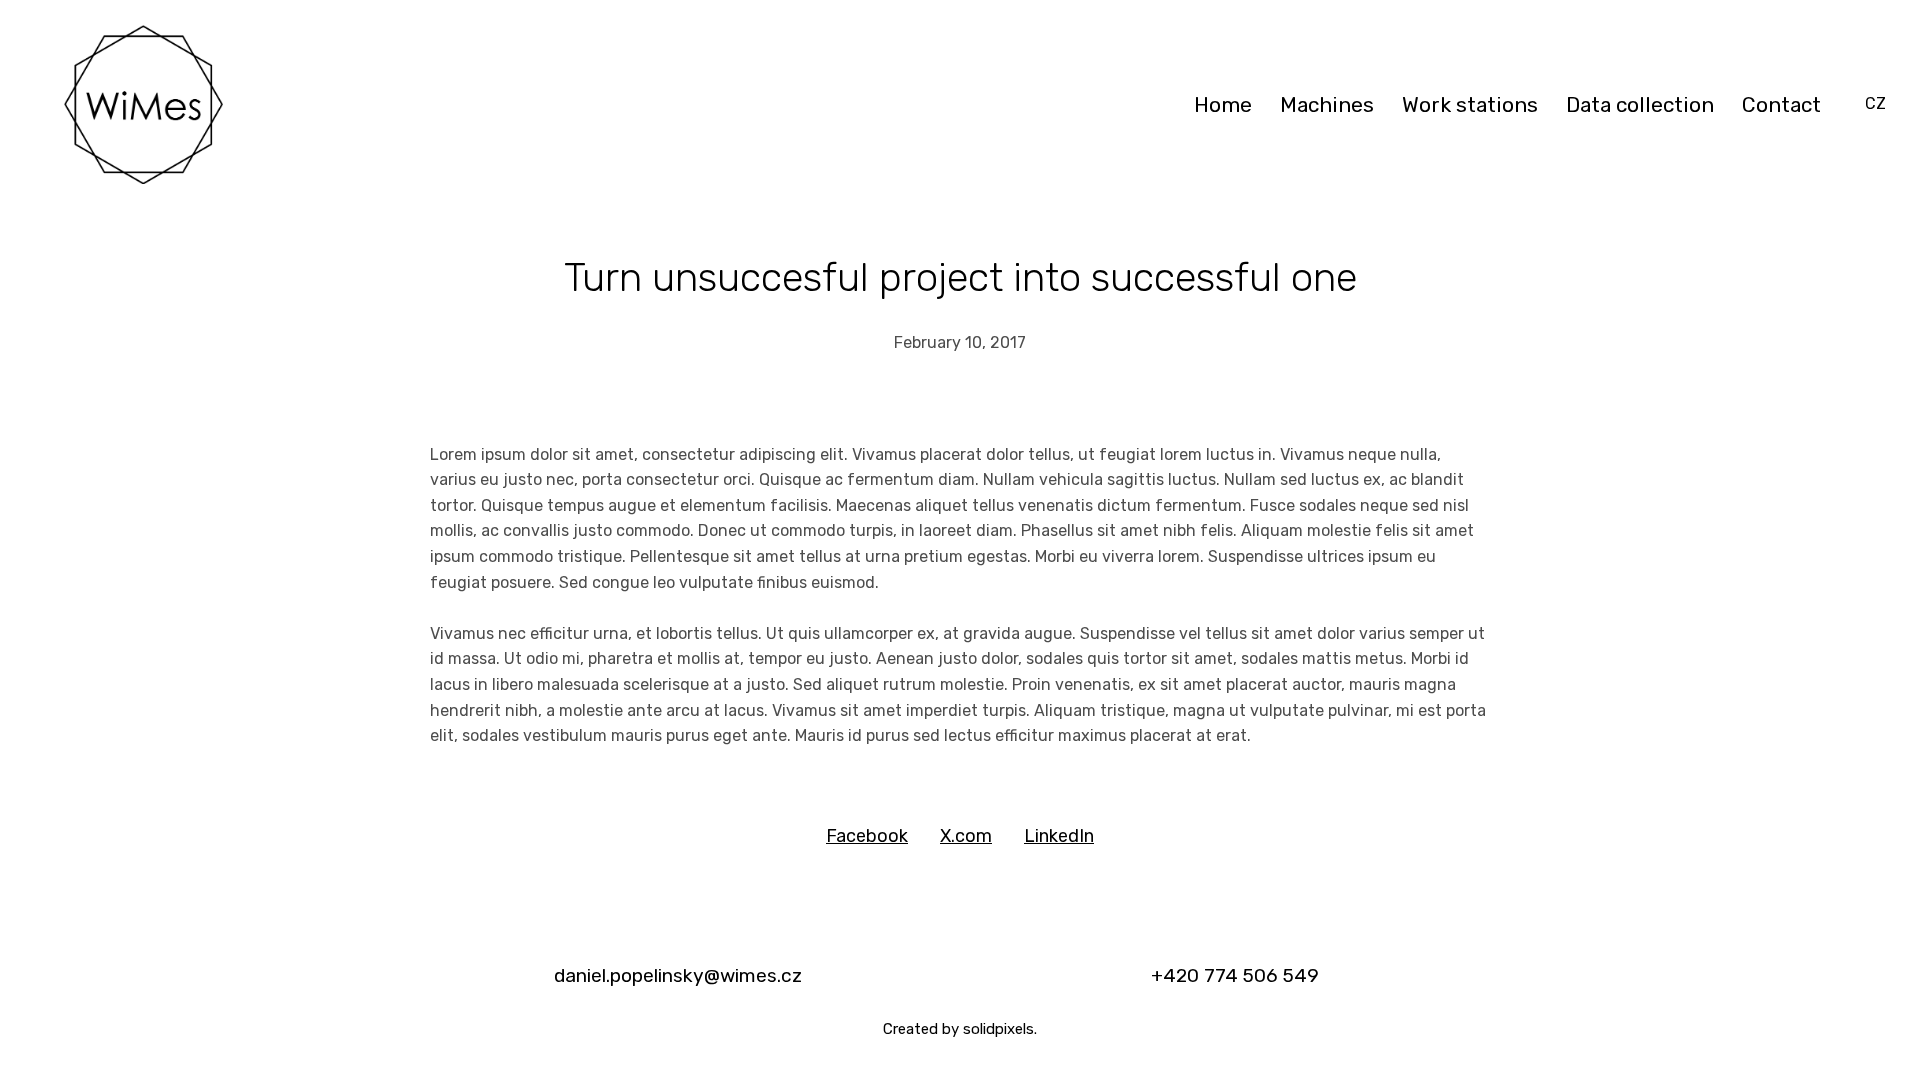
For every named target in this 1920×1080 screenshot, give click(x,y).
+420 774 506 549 (1235, 975)
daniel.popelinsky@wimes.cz (678, 975)
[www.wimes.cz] (143, 104)
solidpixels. (1000, 1029)
